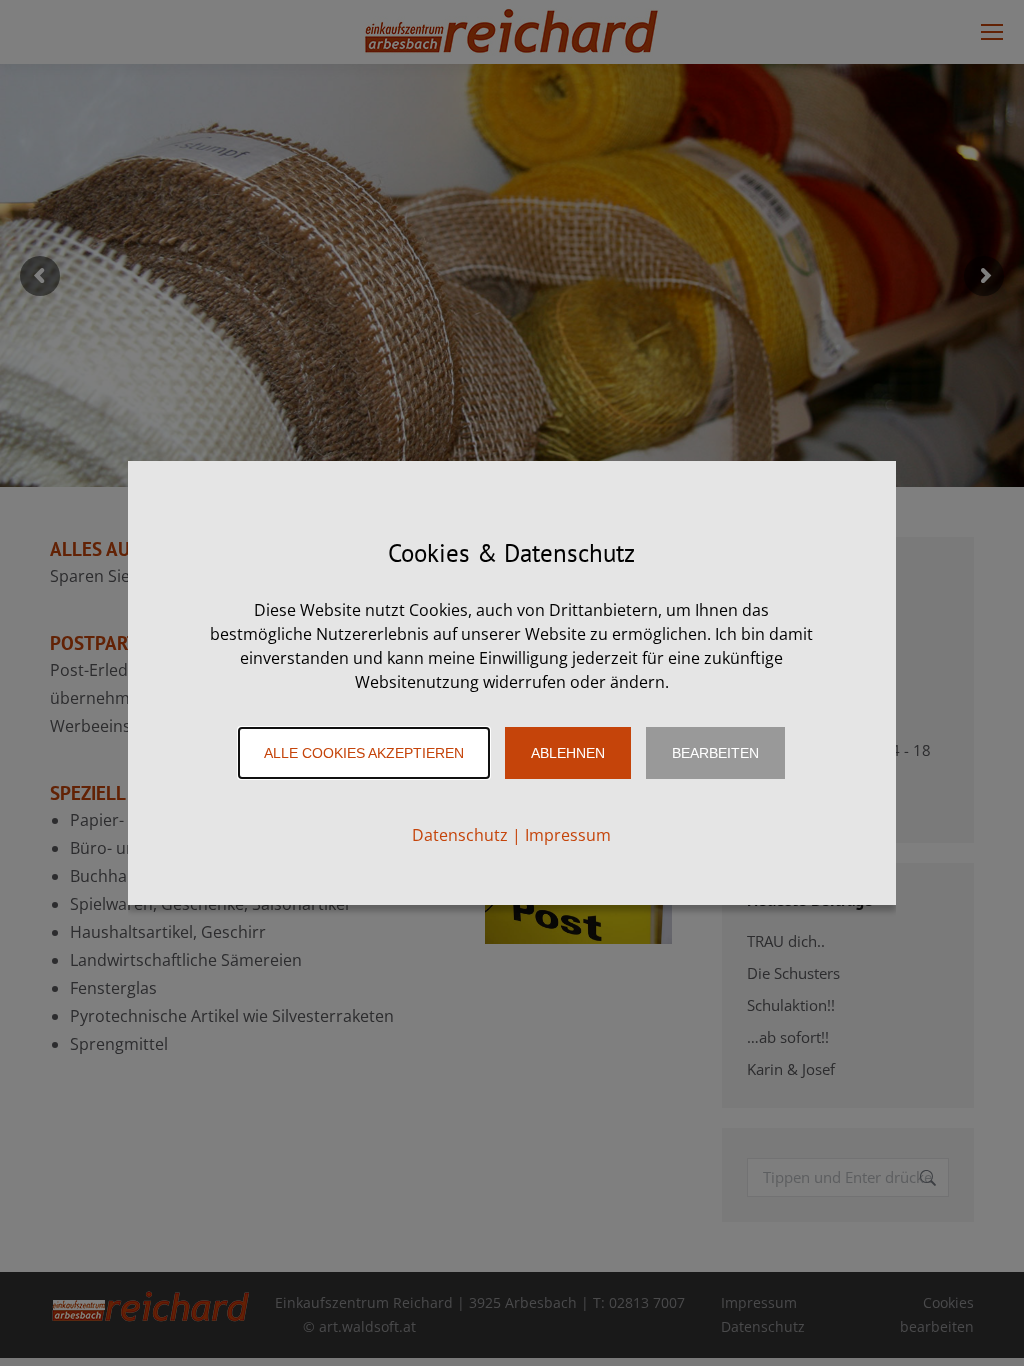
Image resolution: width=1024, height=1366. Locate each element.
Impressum (568, 835)
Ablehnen (568, 753)
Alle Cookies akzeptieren (364, 753)
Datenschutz (460, 835)
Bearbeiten (715, 753)
